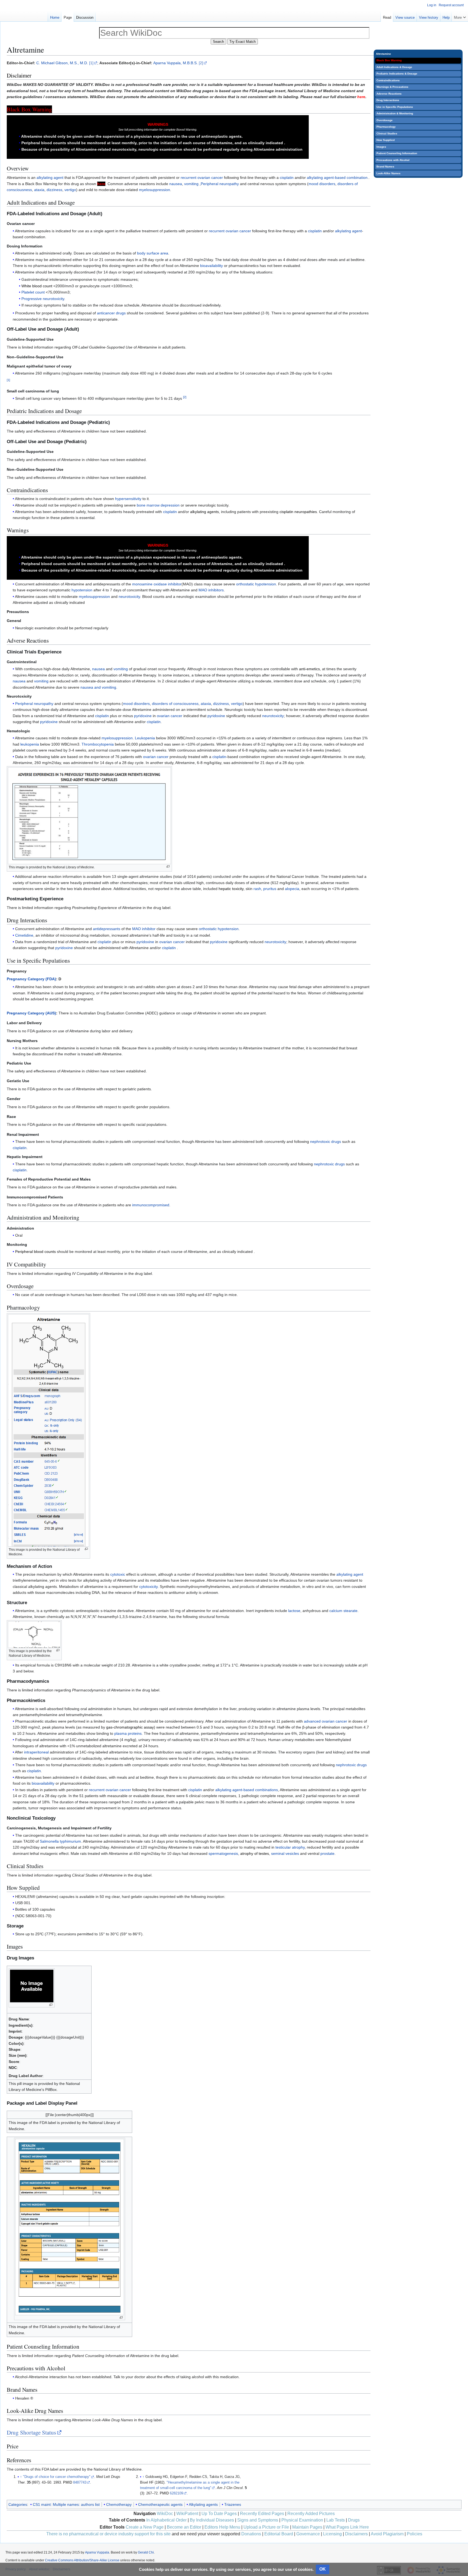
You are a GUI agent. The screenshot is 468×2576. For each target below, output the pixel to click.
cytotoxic (118, 1574)
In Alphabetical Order (166, 2520)
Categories (18, 2504)
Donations (251, 2534)
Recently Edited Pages (262, 2514)
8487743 (80, 2482)
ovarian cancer (170, 716)
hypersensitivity (128, 499)
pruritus (270, 889)
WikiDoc (165, 2514)
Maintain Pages (307, 2527)
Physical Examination (302, 2520)
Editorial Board (279, 2534)
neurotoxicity (129, 597)
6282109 (176, 2493)
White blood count (37, 286)
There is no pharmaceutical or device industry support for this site (108, 2534)
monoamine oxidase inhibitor (157, 584)
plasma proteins (128, 1733)
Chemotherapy (119, 2504)
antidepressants (107, 929)
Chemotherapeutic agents (160, 2504)
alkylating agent (50, 178)
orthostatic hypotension (256, 584)
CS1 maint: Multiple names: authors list (66, 2504)
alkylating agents (204, 512)
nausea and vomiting (98, 687)
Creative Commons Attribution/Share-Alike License (82, 2560)
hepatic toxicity (231, 889)
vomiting (191, 184)
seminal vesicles (285, 1853)
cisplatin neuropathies (298, 512)
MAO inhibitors (211, 590)
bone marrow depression (158, 505)
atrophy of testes (255, 1853)
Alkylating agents (203, 2504)
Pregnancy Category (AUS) (31, 1013)
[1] (91, 63)
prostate (327, 1853)
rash (257, 889)
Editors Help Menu (222, 2527)
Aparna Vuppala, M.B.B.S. (175, 63)
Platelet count (33, 292)
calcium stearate (343, 1611)
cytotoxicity (148, 1587)
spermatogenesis (223, 1853)
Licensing (332, 2534)
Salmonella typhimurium (60, 1841)
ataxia (39, 190)
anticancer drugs (111, 313)
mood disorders (322, 184)
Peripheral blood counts (35, 1252)
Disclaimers (356, 2534)
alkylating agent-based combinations (247, 1790)
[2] (201, 63)
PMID (68, 2482)
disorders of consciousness (175, 704)
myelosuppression (155, 190)
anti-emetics (309, 669)
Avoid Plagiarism (387, 2534)
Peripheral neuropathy (220, 184)
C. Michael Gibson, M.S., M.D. (62, 63)
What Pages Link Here (347, 2527)
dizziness (54, 190)
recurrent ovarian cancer (202, 178)
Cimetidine (24, 935)
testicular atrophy (290, 1847)
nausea (176, 184)
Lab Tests (336, 2520)
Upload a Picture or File (266, 2527)
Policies (415, 2534)
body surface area (153, 253)
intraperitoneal (36, 1752)
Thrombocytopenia (98, 744)
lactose (294, 1611)
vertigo (70, 190)
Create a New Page (145, 2527)
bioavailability (212, 266)
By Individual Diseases (212, 2520)
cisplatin (287, 178)
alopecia (292, 889)
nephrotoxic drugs (326, 1142)
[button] (460, 16)
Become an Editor (184, 2527)
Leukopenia (145, 738)
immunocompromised (151, 1205)
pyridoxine (143, 716)
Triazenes (233, 2504)
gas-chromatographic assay (130, 1727)
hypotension (82, 590)
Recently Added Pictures (311, 2514)
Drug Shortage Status (31, 2432)
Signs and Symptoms (258, 2520)
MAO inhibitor (144, 929)
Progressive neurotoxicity (43, 299)
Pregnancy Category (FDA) (31, 979)
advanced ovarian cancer (326, 1721)
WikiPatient (187, 2514)
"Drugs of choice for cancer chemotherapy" (57, 2477)
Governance (308, 2534)
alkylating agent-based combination (337, 178)
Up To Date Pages (219, 2514)
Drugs (354, 2520)
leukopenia (30, 744)
